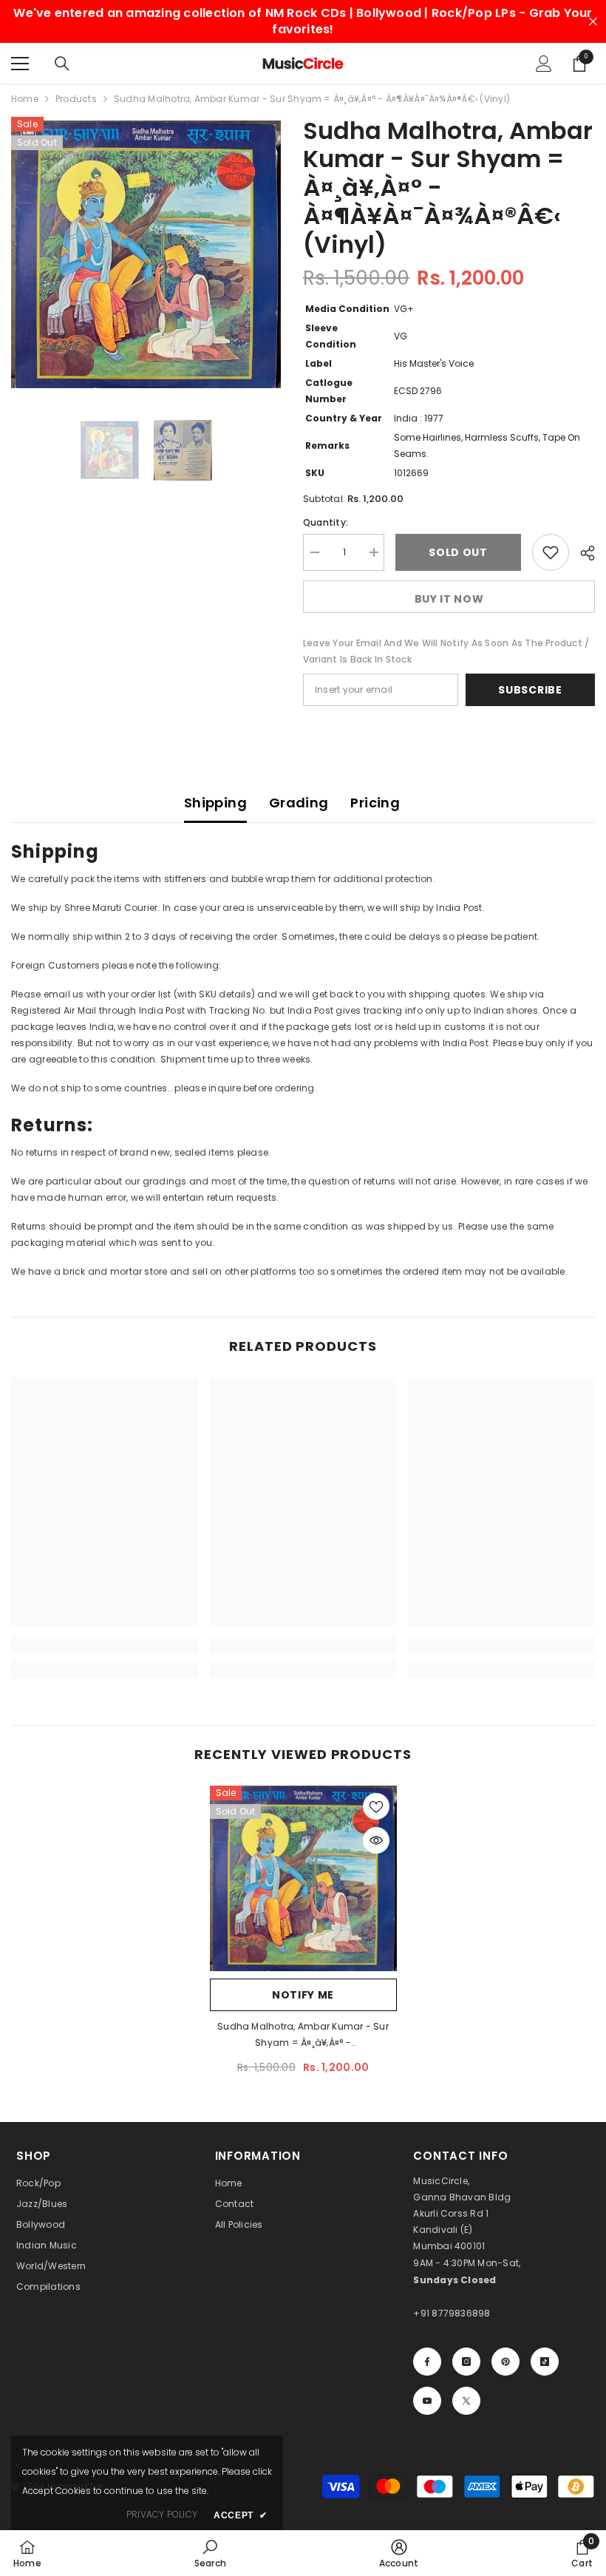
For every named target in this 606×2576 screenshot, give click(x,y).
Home (25, 99)
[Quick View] (376, 1840)
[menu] (20, 64)
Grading (299, 803)
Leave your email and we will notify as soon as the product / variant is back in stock (446, 651)
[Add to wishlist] (551, 552)
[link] (105, 1645)
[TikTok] (545, 2362)
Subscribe (530, 690)
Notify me (303, 1995)
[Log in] (544, 64)
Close (593, 22)
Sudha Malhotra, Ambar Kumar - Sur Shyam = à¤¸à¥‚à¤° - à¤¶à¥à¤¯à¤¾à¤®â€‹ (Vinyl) (303, 2036)
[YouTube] (427, 2401)
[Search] (62, 64)
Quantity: (326, 522)
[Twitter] (466, 2401)
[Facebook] (427, 2362)
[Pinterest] (505, 2362)
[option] (146, 255)
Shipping (215, 803)
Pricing (375, 803)
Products (76, 99)
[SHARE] (582, 553)
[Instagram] (466, 2362)
